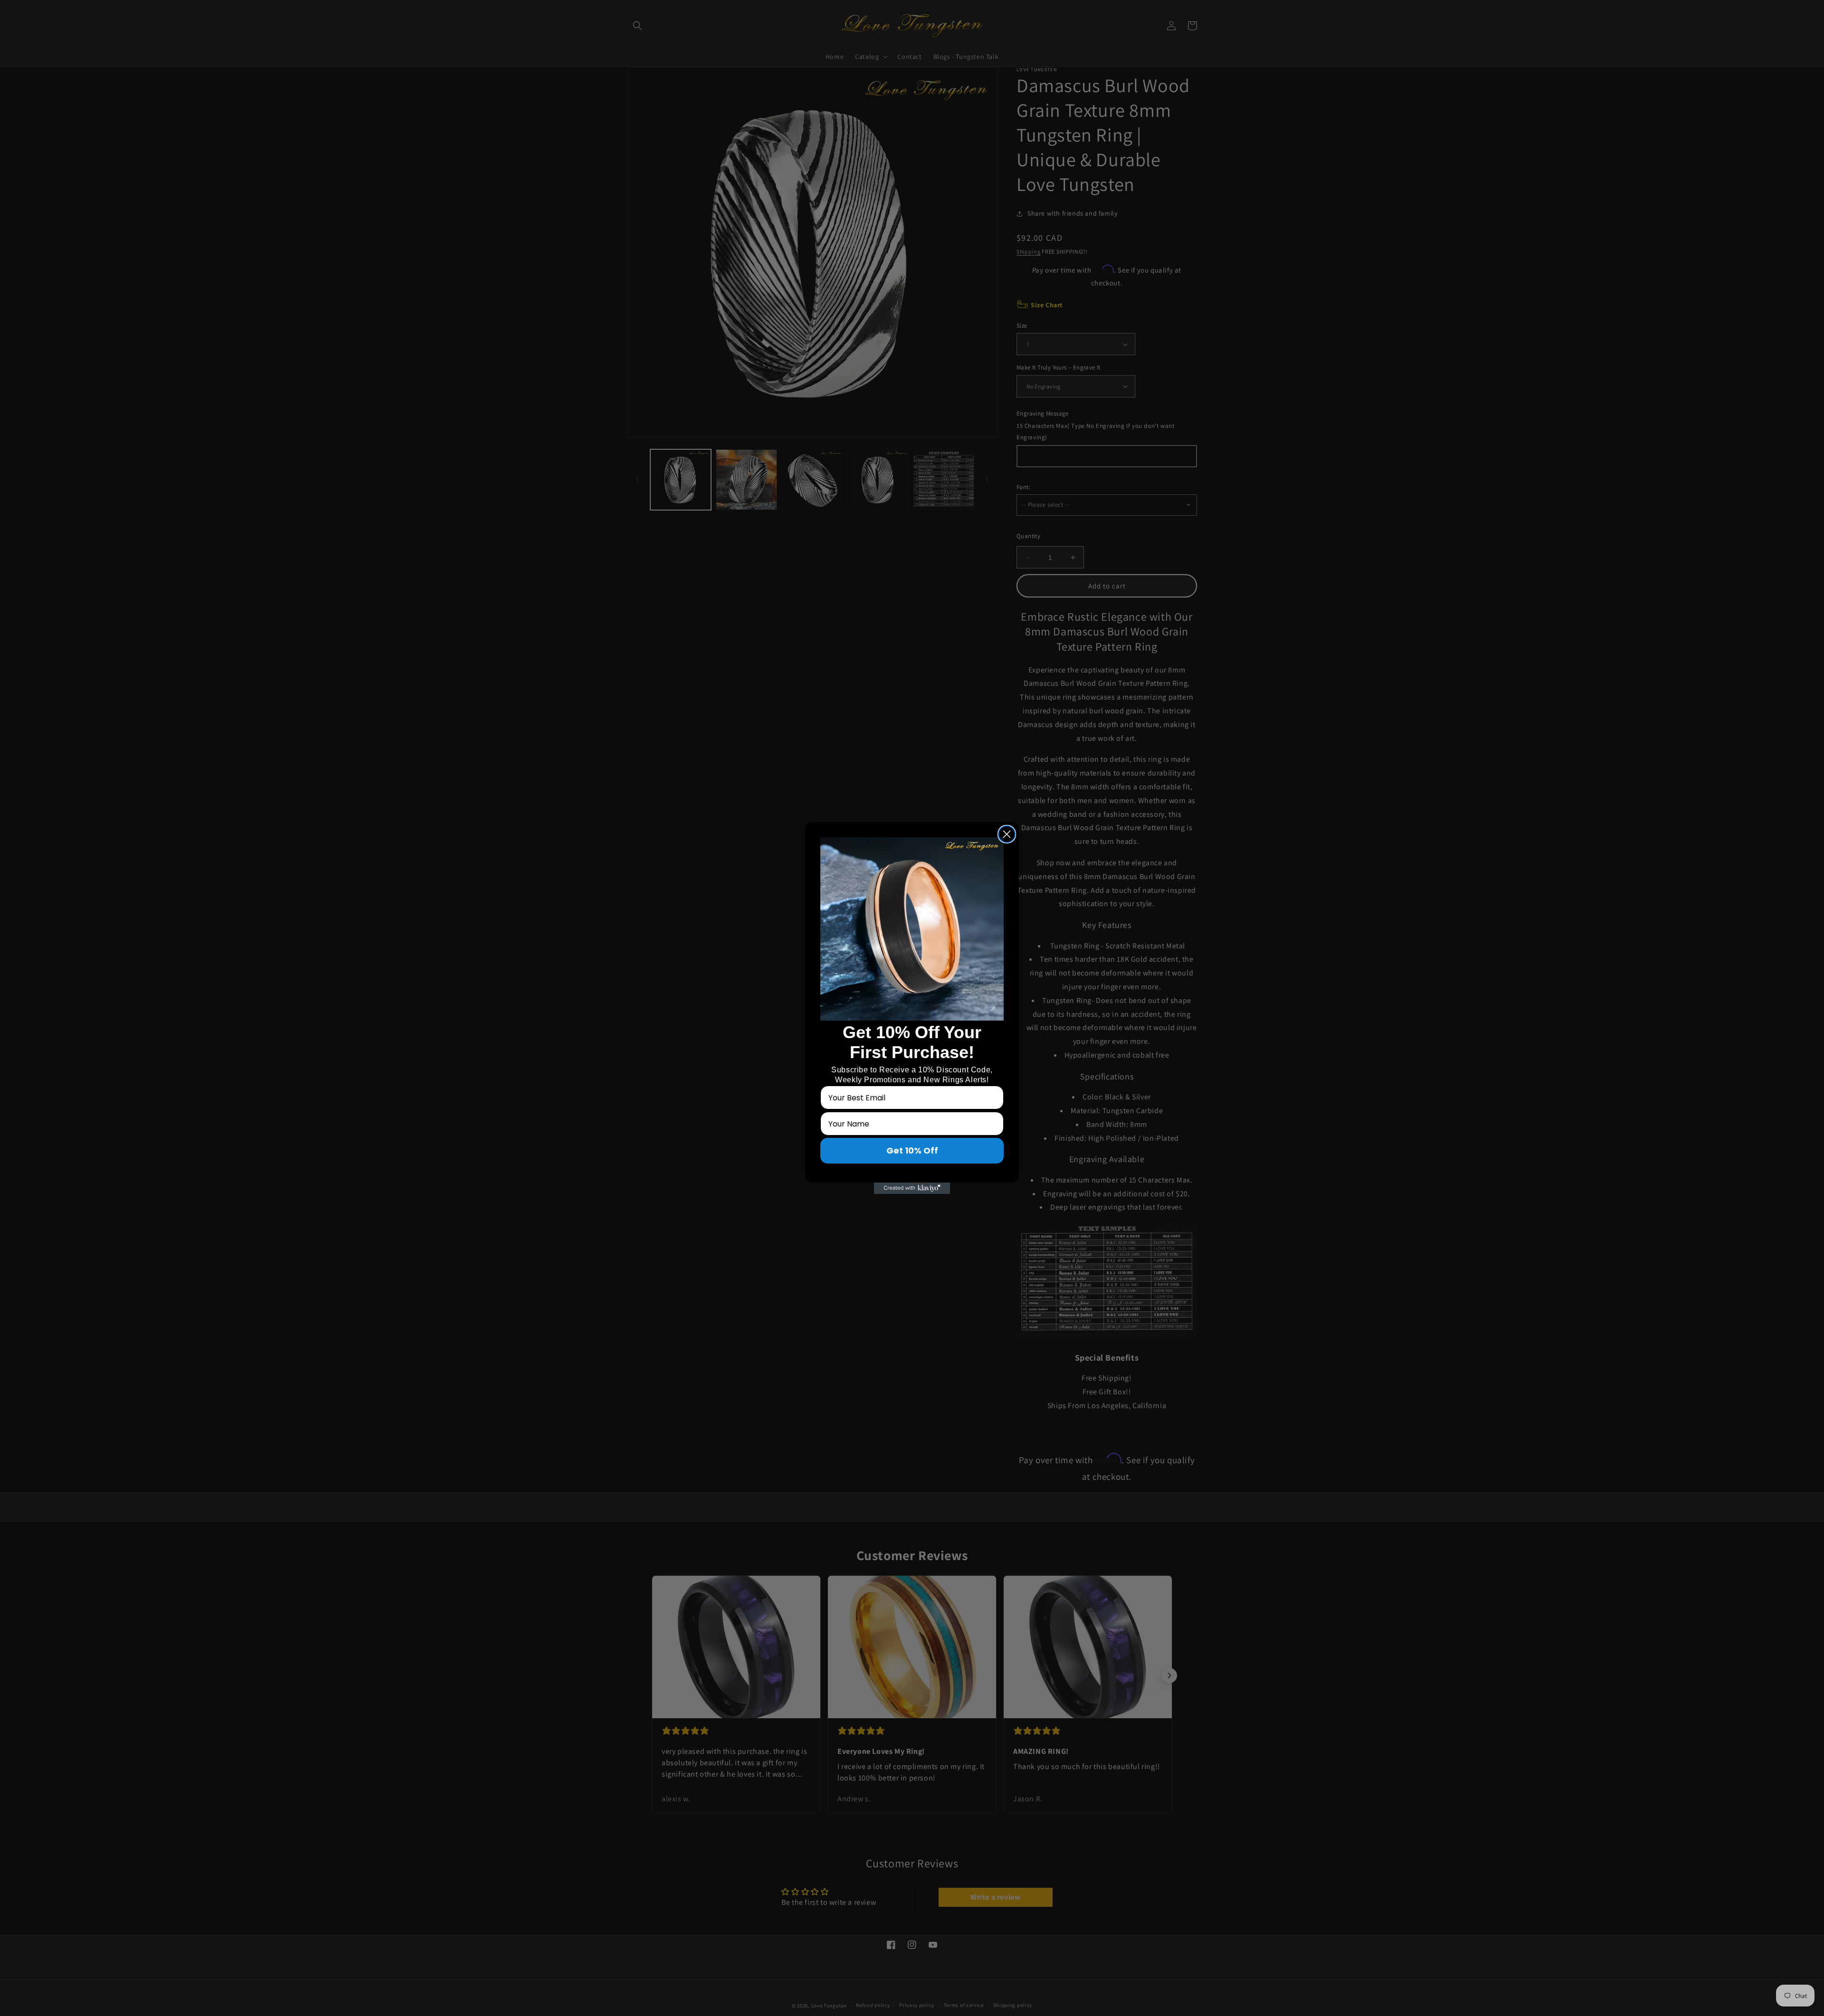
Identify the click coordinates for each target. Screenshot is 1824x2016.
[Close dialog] (1007, 834)
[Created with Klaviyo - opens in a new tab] (912, 1188)
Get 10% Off (912, 1150)
